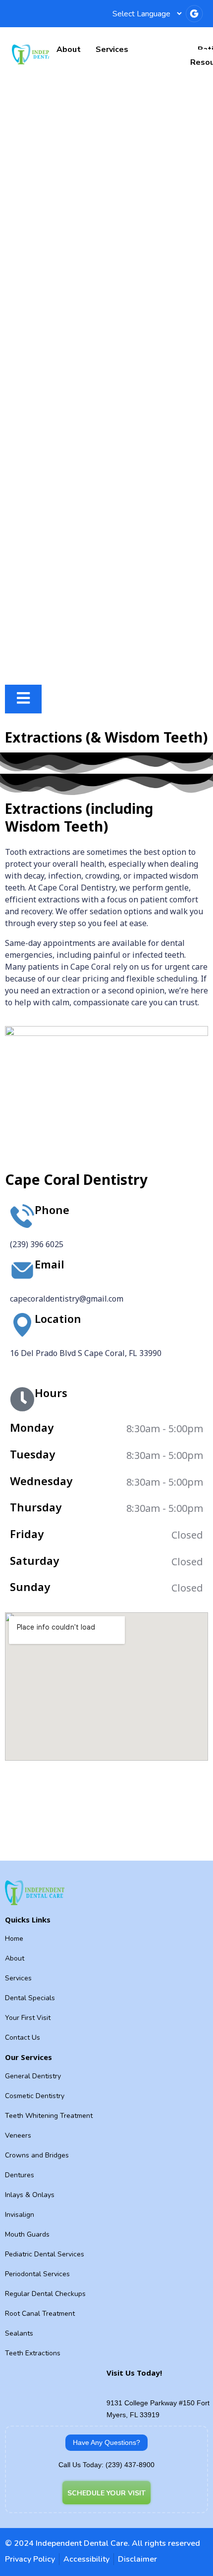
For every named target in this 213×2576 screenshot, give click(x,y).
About (69, 49)
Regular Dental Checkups (45, 2294)
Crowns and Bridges (37, 2155)
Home (14, 1939)
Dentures (20, 2175)
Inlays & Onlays (30, 2195)
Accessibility (86, 2559)
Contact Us (23, 2037)
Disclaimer (137, 2559)
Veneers (18, 2135)
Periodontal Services (37, 2274)
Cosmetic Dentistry (35, 2096)
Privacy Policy (30, 2559)
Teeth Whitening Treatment (49, 2116)
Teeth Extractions (33, 2353)
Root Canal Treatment (40, 2314)
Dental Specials (30, 1998)
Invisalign (20, 2215)
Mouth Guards (27, 2234)
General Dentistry (33, 2076)
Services (112, 49)
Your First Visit (28, 2018)
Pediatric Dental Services (45, 2254)
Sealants (19, 2333)
